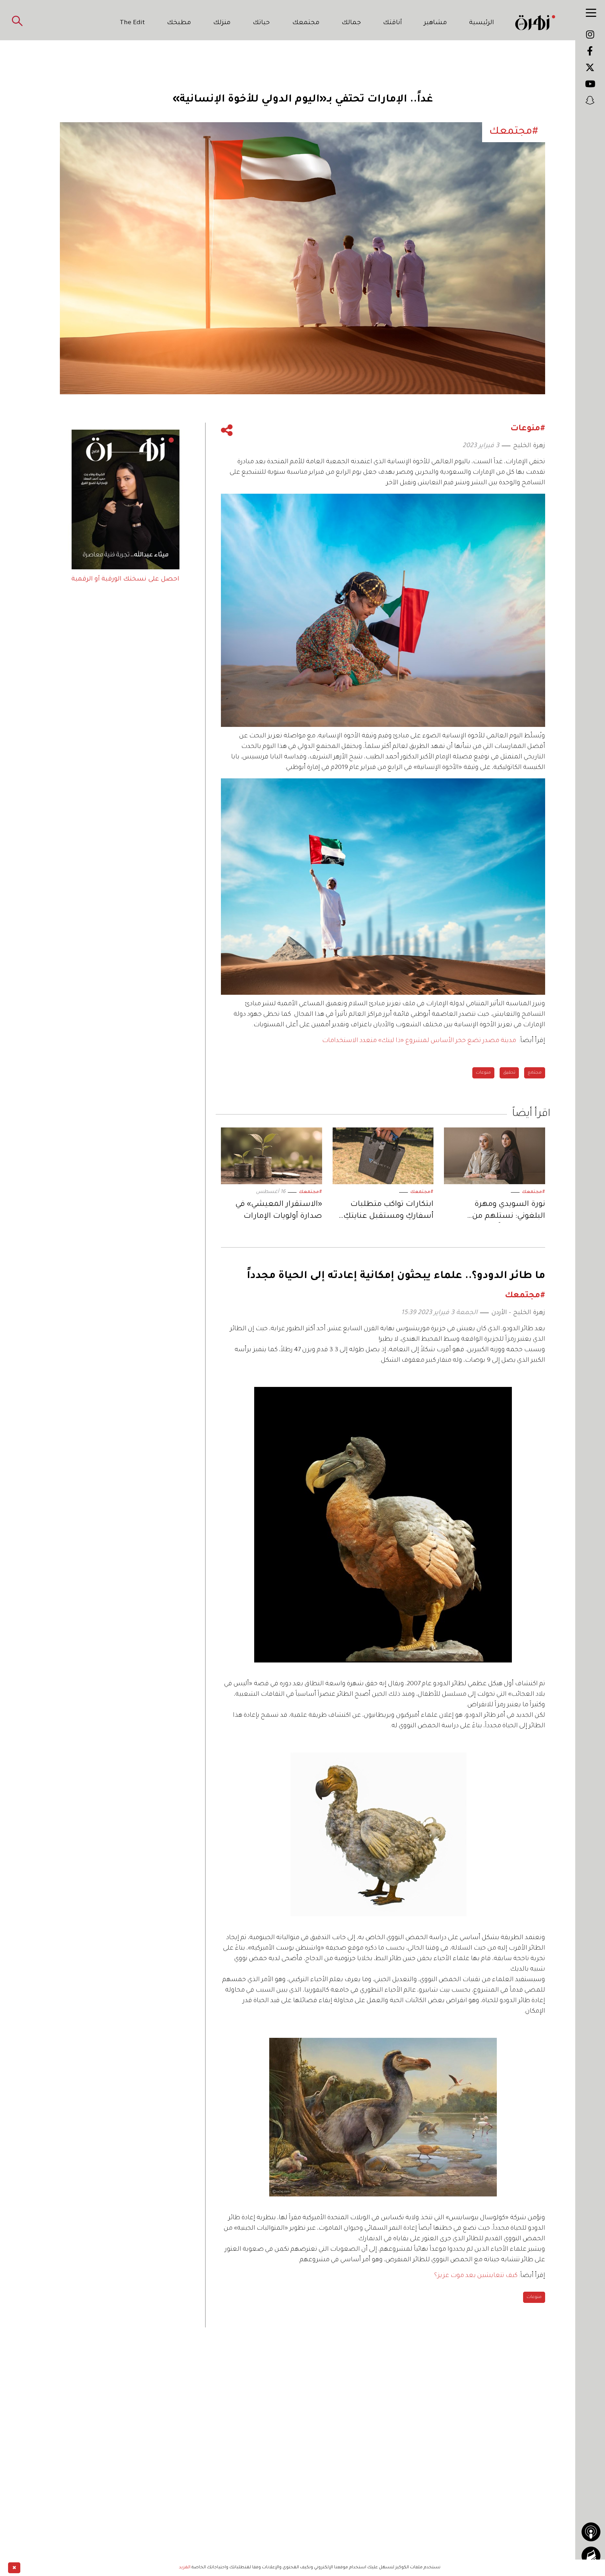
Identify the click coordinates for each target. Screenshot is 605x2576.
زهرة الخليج (529, 446)
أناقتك (392, 23)
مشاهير (436, 23)
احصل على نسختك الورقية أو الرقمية (125, 579)
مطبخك (179, 23)
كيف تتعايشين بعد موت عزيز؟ (476, 2276)
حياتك (261, 23)
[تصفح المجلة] (591, 2556)
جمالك (351, 23)
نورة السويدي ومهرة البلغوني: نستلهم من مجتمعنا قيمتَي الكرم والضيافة (509, 1212)
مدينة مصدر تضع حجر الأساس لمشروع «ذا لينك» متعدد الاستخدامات (419, 1041)
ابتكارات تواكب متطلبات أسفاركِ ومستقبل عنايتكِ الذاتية (388, 1212)
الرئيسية (482, 23)
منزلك (222, 23)
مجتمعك (306, 23)
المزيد (185, 2568)
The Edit (132, 23)
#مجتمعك (534, 1192)
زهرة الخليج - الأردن (518, 1313)
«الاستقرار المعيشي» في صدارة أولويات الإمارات (279, 1211)
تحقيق (509, 1073)
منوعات (483, 1073)
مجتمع (535, 1073)
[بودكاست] (591, 2532)
